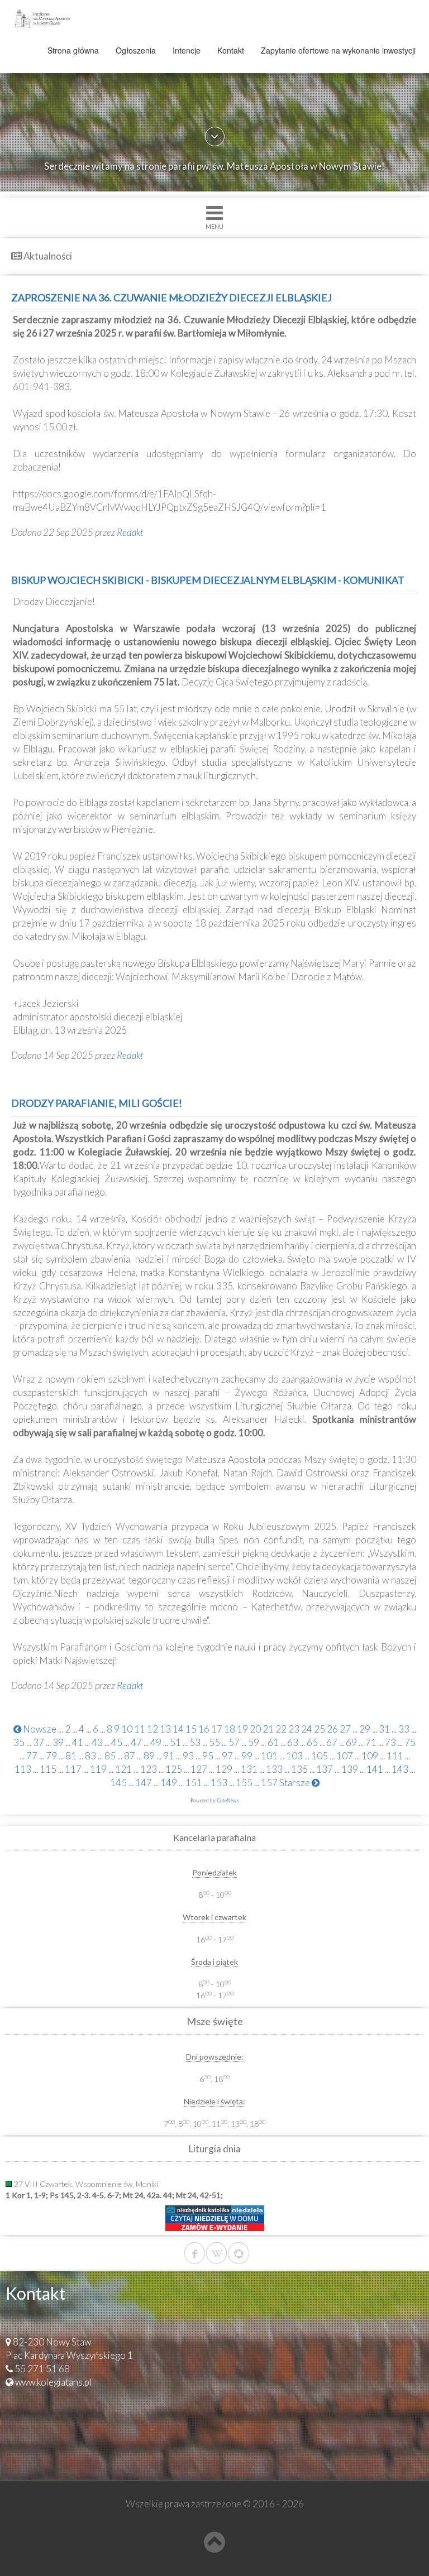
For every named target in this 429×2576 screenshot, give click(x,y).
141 (375, 1769)
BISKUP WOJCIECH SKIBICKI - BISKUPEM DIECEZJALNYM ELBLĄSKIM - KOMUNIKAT (208, 580)
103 (294, 1756)
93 (188, 1756)
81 (71, 1756)
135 (299, 1769)
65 (312, 1742)
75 (410, 1742)
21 (268, 1729)
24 (307, 1729)
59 (254, 1742)
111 (395, 1756)
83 (90, 1756)
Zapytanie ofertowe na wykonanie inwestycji (338, 50)
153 (219, 1783)
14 (178, 1729)
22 (281, 1729)
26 (332, 1729)
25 (320, 1729)
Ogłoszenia (136, 50)
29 (365, 1729)
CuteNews (228, 1801)
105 (320, 1756)
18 (230, 1729)
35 (19, 1742)
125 (174, 1769)
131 (249, 1769)
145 (118, 1783)
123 (149, 1769)
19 (242, 1729)
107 (345, 1756)
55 (214, 1742)
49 (156, 1742)
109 (370, 1756)
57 (234, 1742)
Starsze (295, 1783)
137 (325, 1769)
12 (152, 1729)
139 (350, 1769)
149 (169, 1783)
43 (97, 1742)
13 (165, 1729)
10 (127, 1729)
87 (130, 1756)
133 (274, 1769)
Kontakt (231, 50)
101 (269, 1756)
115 (48, 1769)
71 (371, 1742)
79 (51, 1756)
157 (269, 1783)
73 (390, 1742)
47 (136, 1742)
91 (169, 1756)
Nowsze (39, 1729)
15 (191, 1729)
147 (144, 1783)
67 (332, 1742)
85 (110, 1756)
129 (224, 1769)
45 (117, 1742)
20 (255, 1729)
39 (58, 1742)
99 (247, 1756)
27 (345, 1729)
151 (194, 1783)
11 (140, 1729)
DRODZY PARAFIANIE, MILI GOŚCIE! (97, 1103)
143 (400, 1769)
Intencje (187, 50)
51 (175, 1742)
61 (273, 1742)
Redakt (130, 532)
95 (208, 1756)
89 (149, 1756)
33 (404, 1729)
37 (39, 1742)
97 (227, 1756)
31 (384, 1729)
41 (78, 1742)
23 (294, 1729)
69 (351, 1742)
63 (293, 1742)
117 (73, 1769)
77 (32, 1756)
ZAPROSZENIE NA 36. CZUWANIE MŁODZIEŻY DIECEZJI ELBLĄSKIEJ (171, 298)
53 (195, 1742)
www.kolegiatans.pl (53, 2382)
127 (199, 1769)
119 (98, 1769)
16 (204, 1729)
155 (244, 1783)
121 (123, 1769)
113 (23, 1769)
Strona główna (73, 50)
